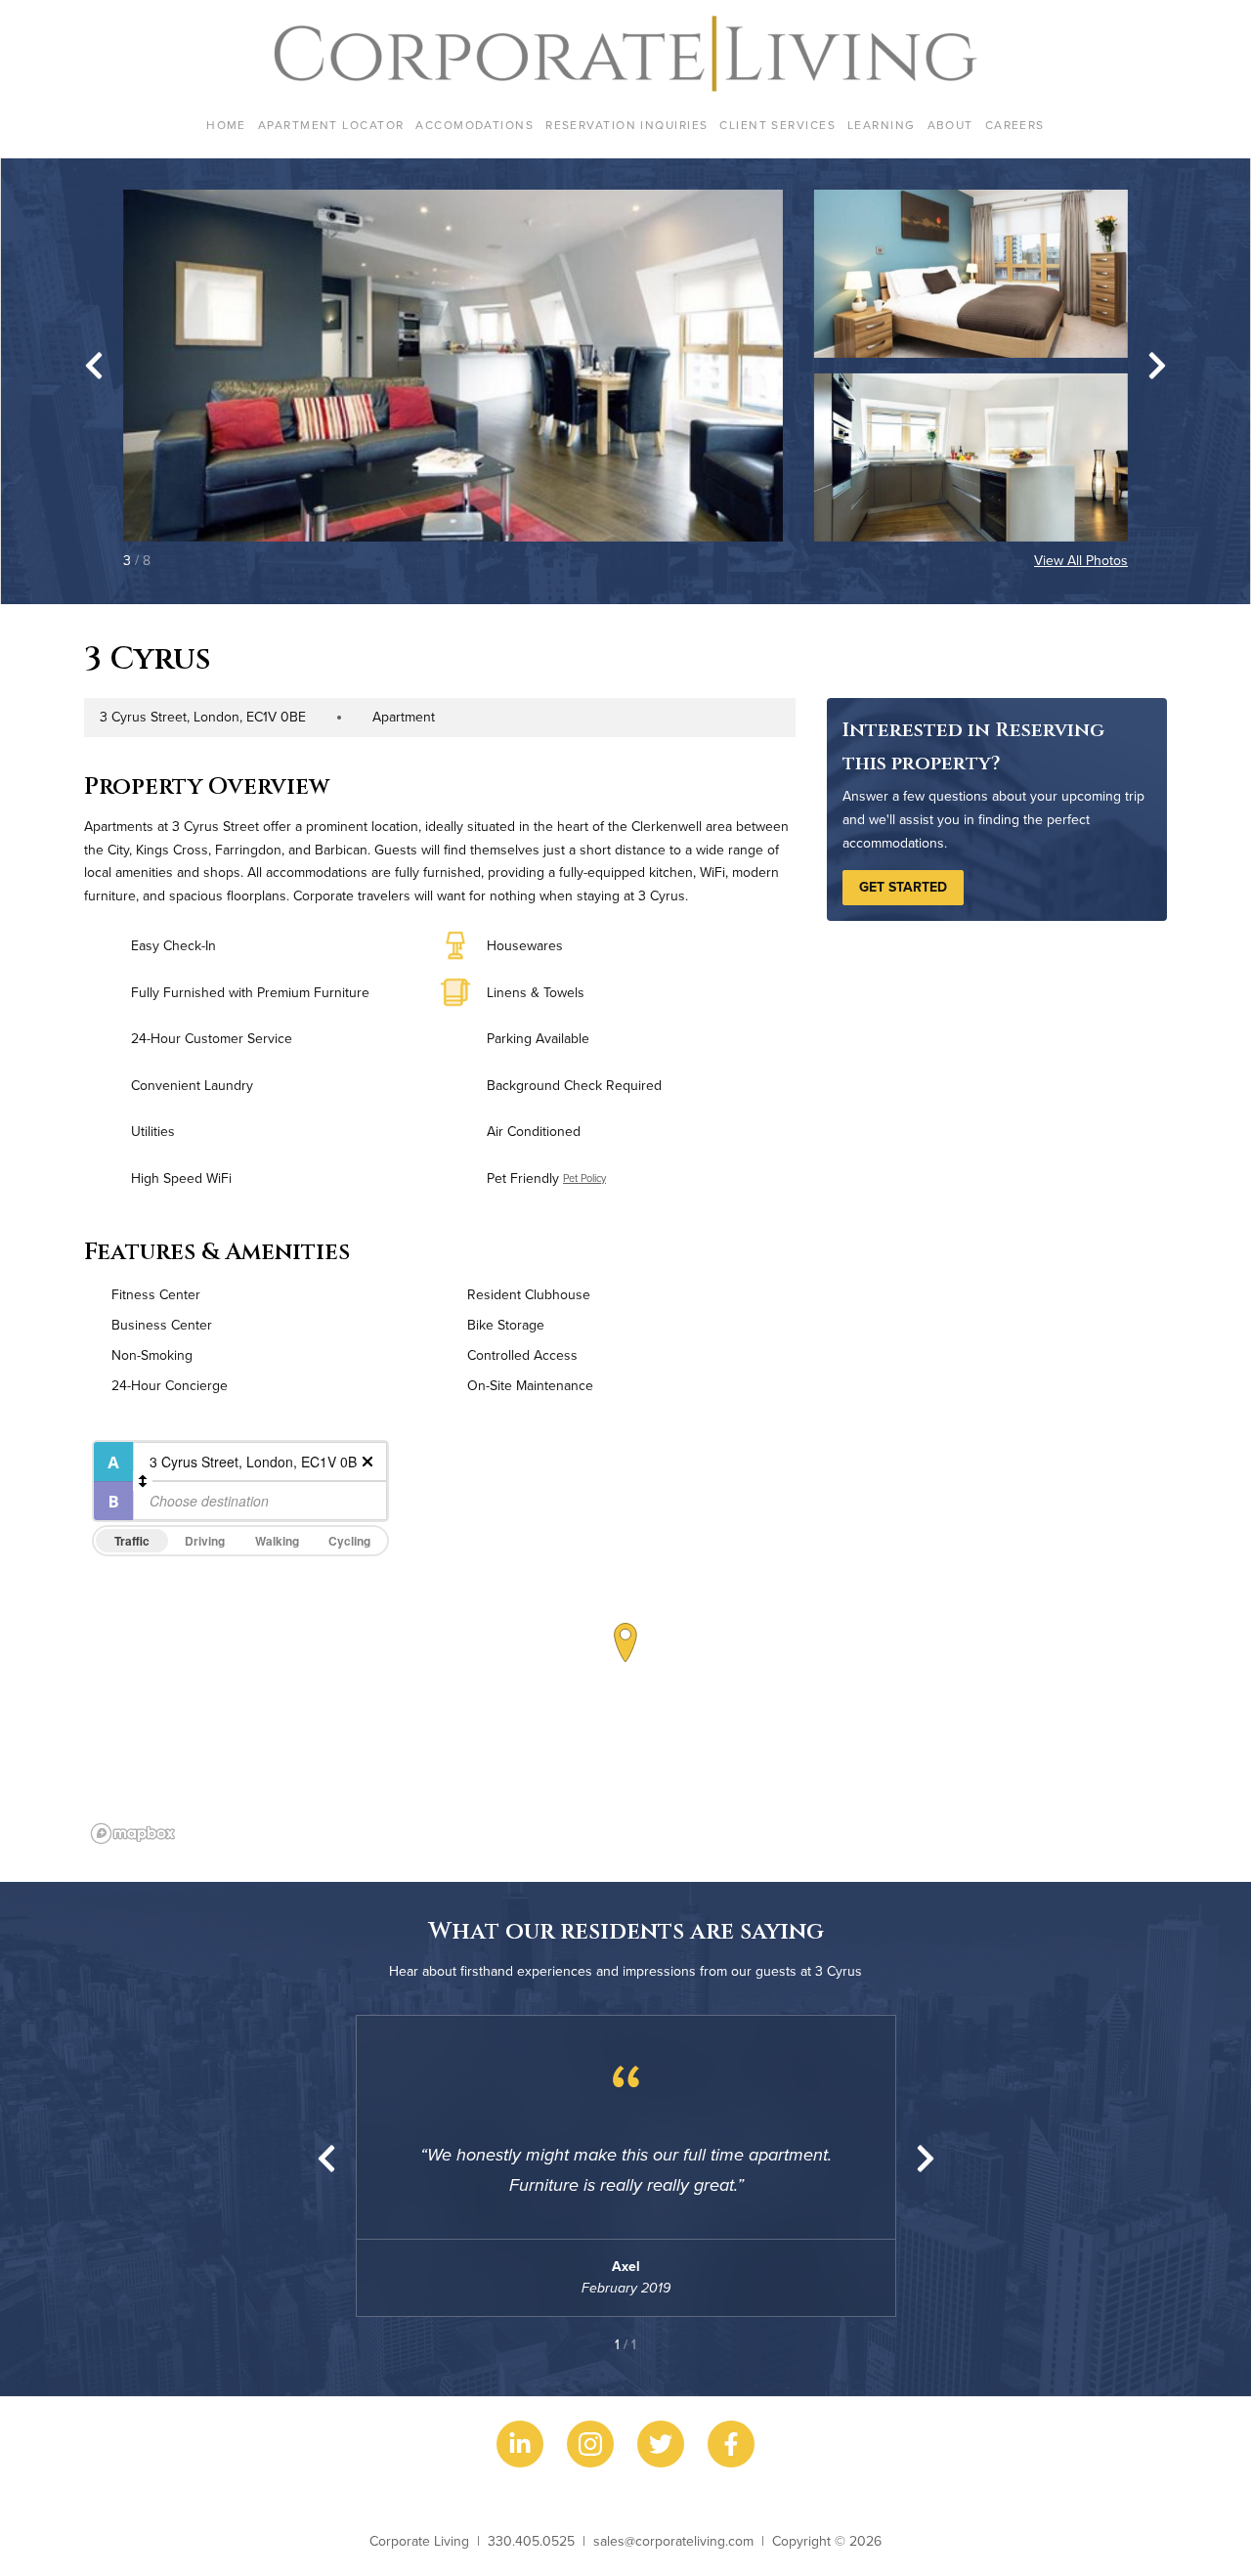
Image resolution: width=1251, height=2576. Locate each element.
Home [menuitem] (226, 125)
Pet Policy (584, 1178)
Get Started (903, 887)
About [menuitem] (950, 125)
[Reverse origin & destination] (143, 1481)
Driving (205, 1541)
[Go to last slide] (94, 366)
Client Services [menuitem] (777, 125)
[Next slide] (1157, 366)
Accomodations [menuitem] (475, 125)
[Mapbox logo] (133, 1834)
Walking (277, 1541)
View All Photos (1081, 560)
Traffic (132, 1541)
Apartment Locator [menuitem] (331, 125)
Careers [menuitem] (1015, 125)
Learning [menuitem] (882, 125)
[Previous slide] (326, 2159)
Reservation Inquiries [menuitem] (626, 125)
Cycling (349, 1541)
